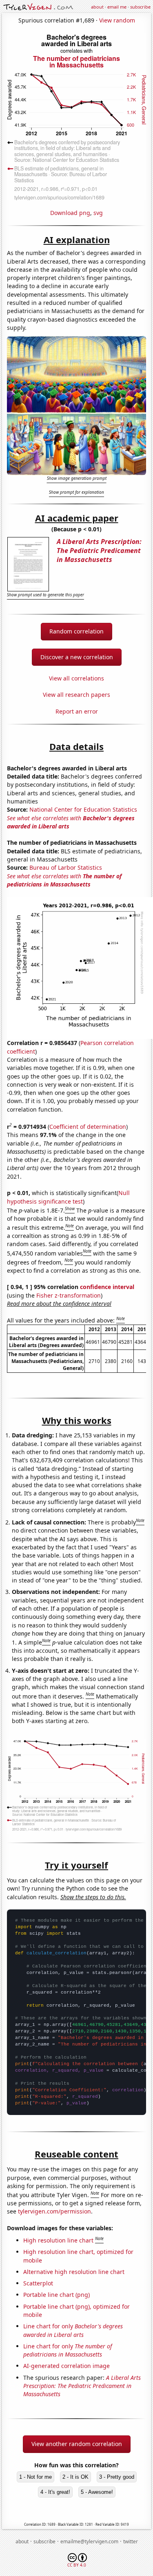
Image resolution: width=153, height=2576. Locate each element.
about (97, 7)
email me (117, 7)
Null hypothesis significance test (68, 1197)
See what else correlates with (64, 880)
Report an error (77, 711)
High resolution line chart (58, 2240)
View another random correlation (77, 2444)
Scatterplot (38, 2283)
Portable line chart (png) (57, 2295)
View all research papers (76, 695)
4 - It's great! (55, 2492)
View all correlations (76, 678)
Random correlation (76, 631)
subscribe (140, 7)
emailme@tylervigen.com (89, 2541)
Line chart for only (73, 2330)
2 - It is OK (75, 2477)
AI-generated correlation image (67, 2366)
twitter (131, 2541)
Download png (70, 213)
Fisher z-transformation (69, 1295)
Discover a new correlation (77, 657)
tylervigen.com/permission (54, 2211)
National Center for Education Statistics (83, 809)
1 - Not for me (35, 2477)
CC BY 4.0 (77, 2565)
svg (98, 213)
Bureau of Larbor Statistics (66, 867)
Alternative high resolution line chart (74, 2272)
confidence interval (107, 1287)
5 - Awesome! (97, 2492)
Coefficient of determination (88, 1127)
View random (117, 20)
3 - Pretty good (117, 2477)
